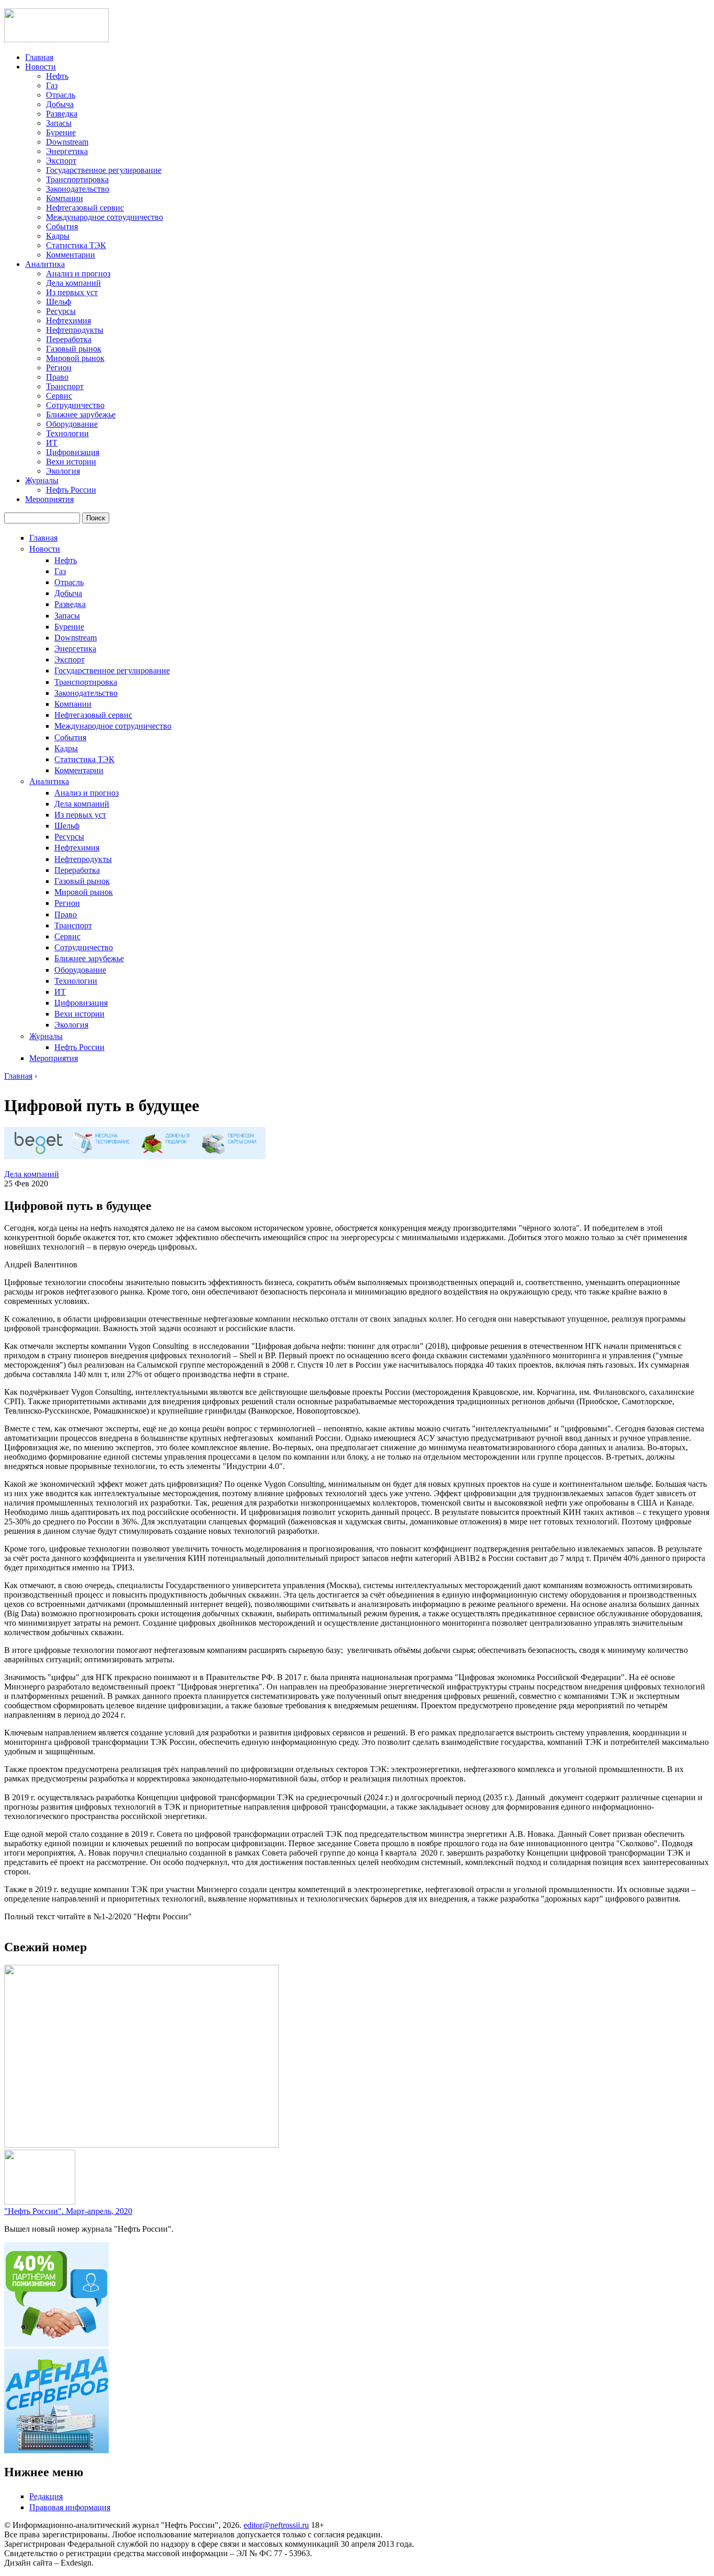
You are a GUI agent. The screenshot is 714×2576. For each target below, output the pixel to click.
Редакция (46, 2496)
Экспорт (61, 161)
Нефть (57, 76)
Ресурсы (61, 311)
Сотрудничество (75, 405)
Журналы (42, 480)
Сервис (59, 396)
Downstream (67, 142)
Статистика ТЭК (76, 245)
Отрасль (61, 95)
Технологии (67, 433)
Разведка (62, 114)
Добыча (60, 104)
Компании (65, 198)
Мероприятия (49, 499)
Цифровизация (73, 452)
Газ (52, 85)
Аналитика (45, 264)
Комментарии (71, 255)
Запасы (59, 123)
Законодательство (78, 189)
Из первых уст (72, 292)
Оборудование (72, 424)
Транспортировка (77, 179)
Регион (59, 368)
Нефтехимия (68, 320)
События (62, 226)
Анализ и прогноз (78, 273)
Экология (63, 471)
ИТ (52, 443)
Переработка (69, 339)
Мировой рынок (75, 358)
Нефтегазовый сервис (85, 208)
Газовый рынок (74, 349)
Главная (39, 57)
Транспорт (65, 386)
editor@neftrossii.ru (276, 2525)
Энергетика (67, 151)
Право (57, 377)
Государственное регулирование (104, 170)
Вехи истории (71, 462)
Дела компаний (73, 283)
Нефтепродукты (75, 330)
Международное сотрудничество (105, 217)
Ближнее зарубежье (81, 415)
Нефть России (71, 490)
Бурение (61, 132)
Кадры (58, 236)
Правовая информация (70, 2507)
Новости (41, 67)
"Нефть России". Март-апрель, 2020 (68, 2211)
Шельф (59, 302)
